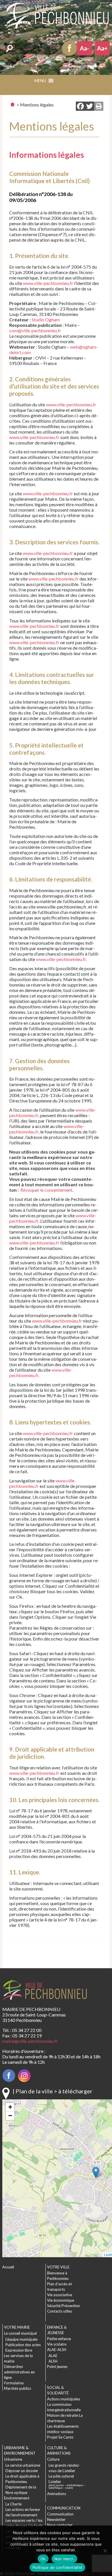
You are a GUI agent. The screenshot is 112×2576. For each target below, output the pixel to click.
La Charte (13, 2504)
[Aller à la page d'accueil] (12, 104)
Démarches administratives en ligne (19, 2372)
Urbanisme (13, 2459)
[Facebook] (80, 107)
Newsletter (56, 2519)
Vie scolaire (57, 2344)
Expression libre (19, 2350)
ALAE (53, 2356)
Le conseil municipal (20, 2333)
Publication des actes (23, 2345)
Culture (53, 2459)
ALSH (53, 2361)
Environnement (17, 2498)
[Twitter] (90, 107)
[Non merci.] (105, 2551)
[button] (66, 82)
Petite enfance (59, 2339)
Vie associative (60, 2295)
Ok (43, 2559)
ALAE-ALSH (57, 2350)
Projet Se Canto (60, 2437)
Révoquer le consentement (46, 1190)
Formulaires (14, 2383)
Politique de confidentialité (57, 2567)
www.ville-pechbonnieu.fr (48, 283)
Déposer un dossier (22, 2471)
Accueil (8, 2267)
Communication (60, 2514)
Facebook (69, 48)
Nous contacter (60, 2525)
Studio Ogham (46, 320)
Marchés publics (18, 2388)
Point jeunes (57, 2367)
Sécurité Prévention (63, 2306)
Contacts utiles (60, 2311)
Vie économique (61, 2300)
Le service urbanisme (23, 2465)
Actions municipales (64, 2399)
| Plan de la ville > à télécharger (53, 2091)
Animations (57, 2494)
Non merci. (64, 2559)
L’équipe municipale (21, 2339)
